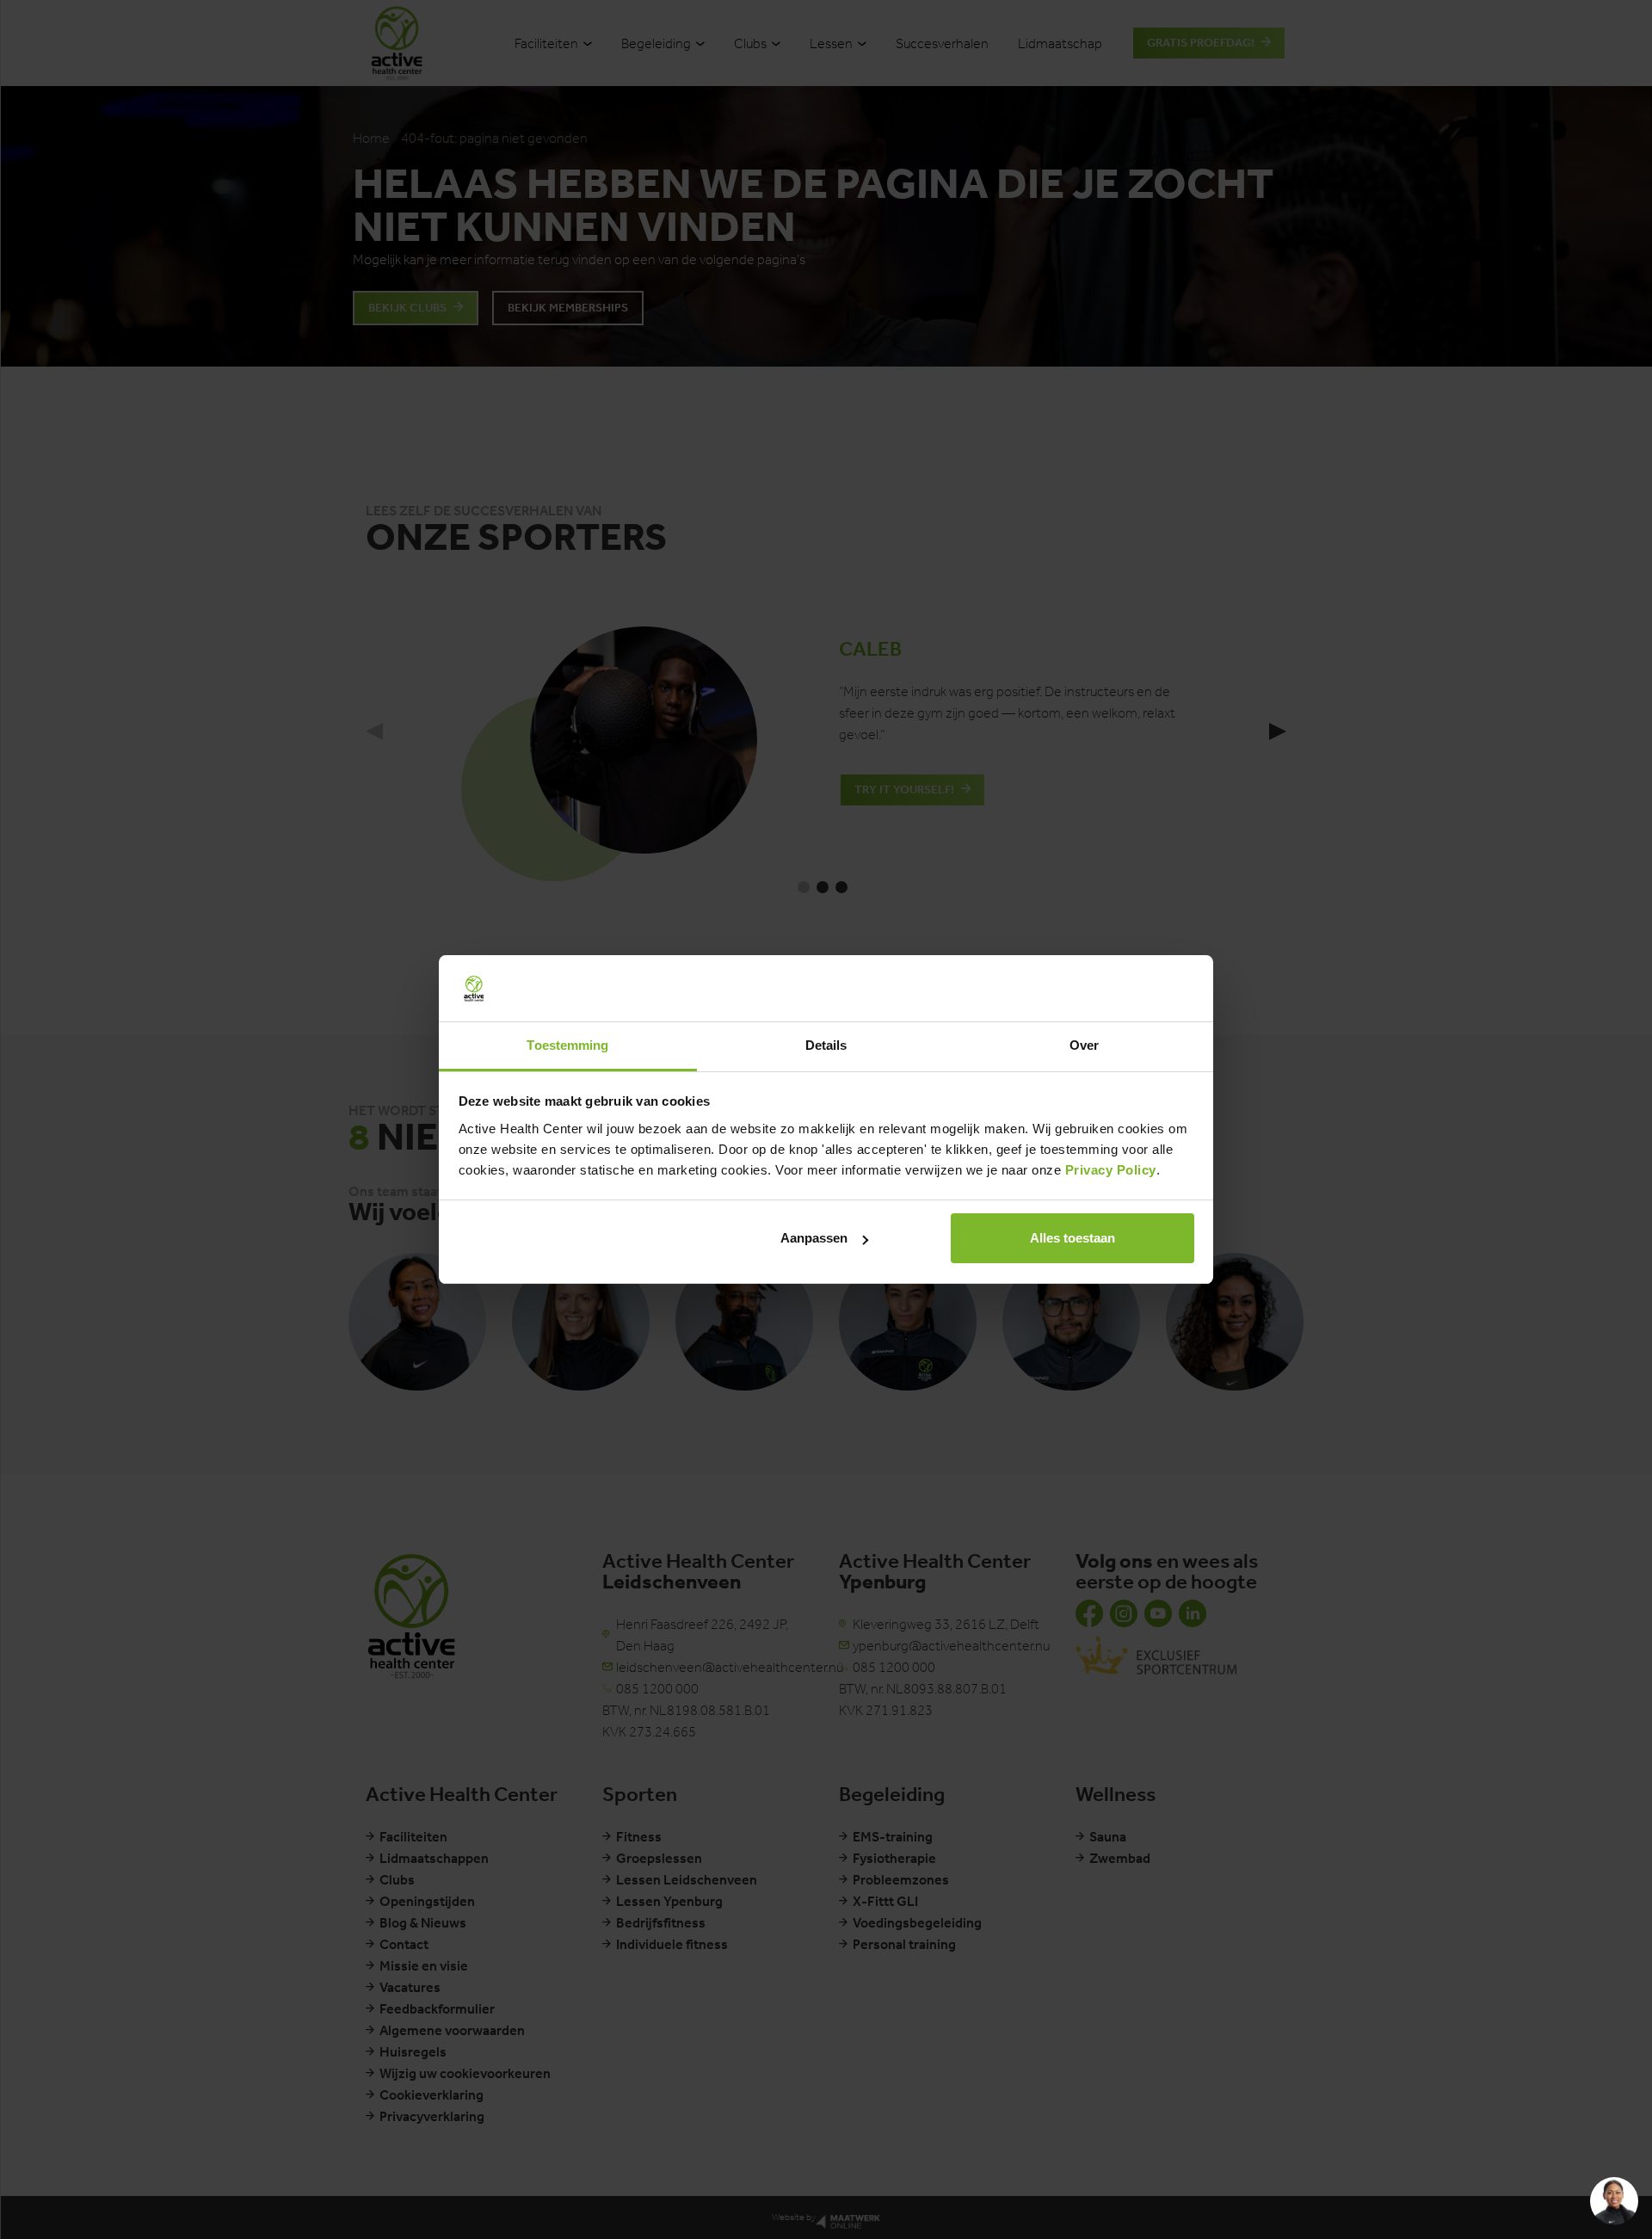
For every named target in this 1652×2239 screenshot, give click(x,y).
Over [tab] (1084, 1045)
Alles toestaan (1073, 1238)
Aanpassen (814, 1238)
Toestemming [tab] (567, 1045)
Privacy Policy (1111, 1170)
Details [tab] (826, 1045)
